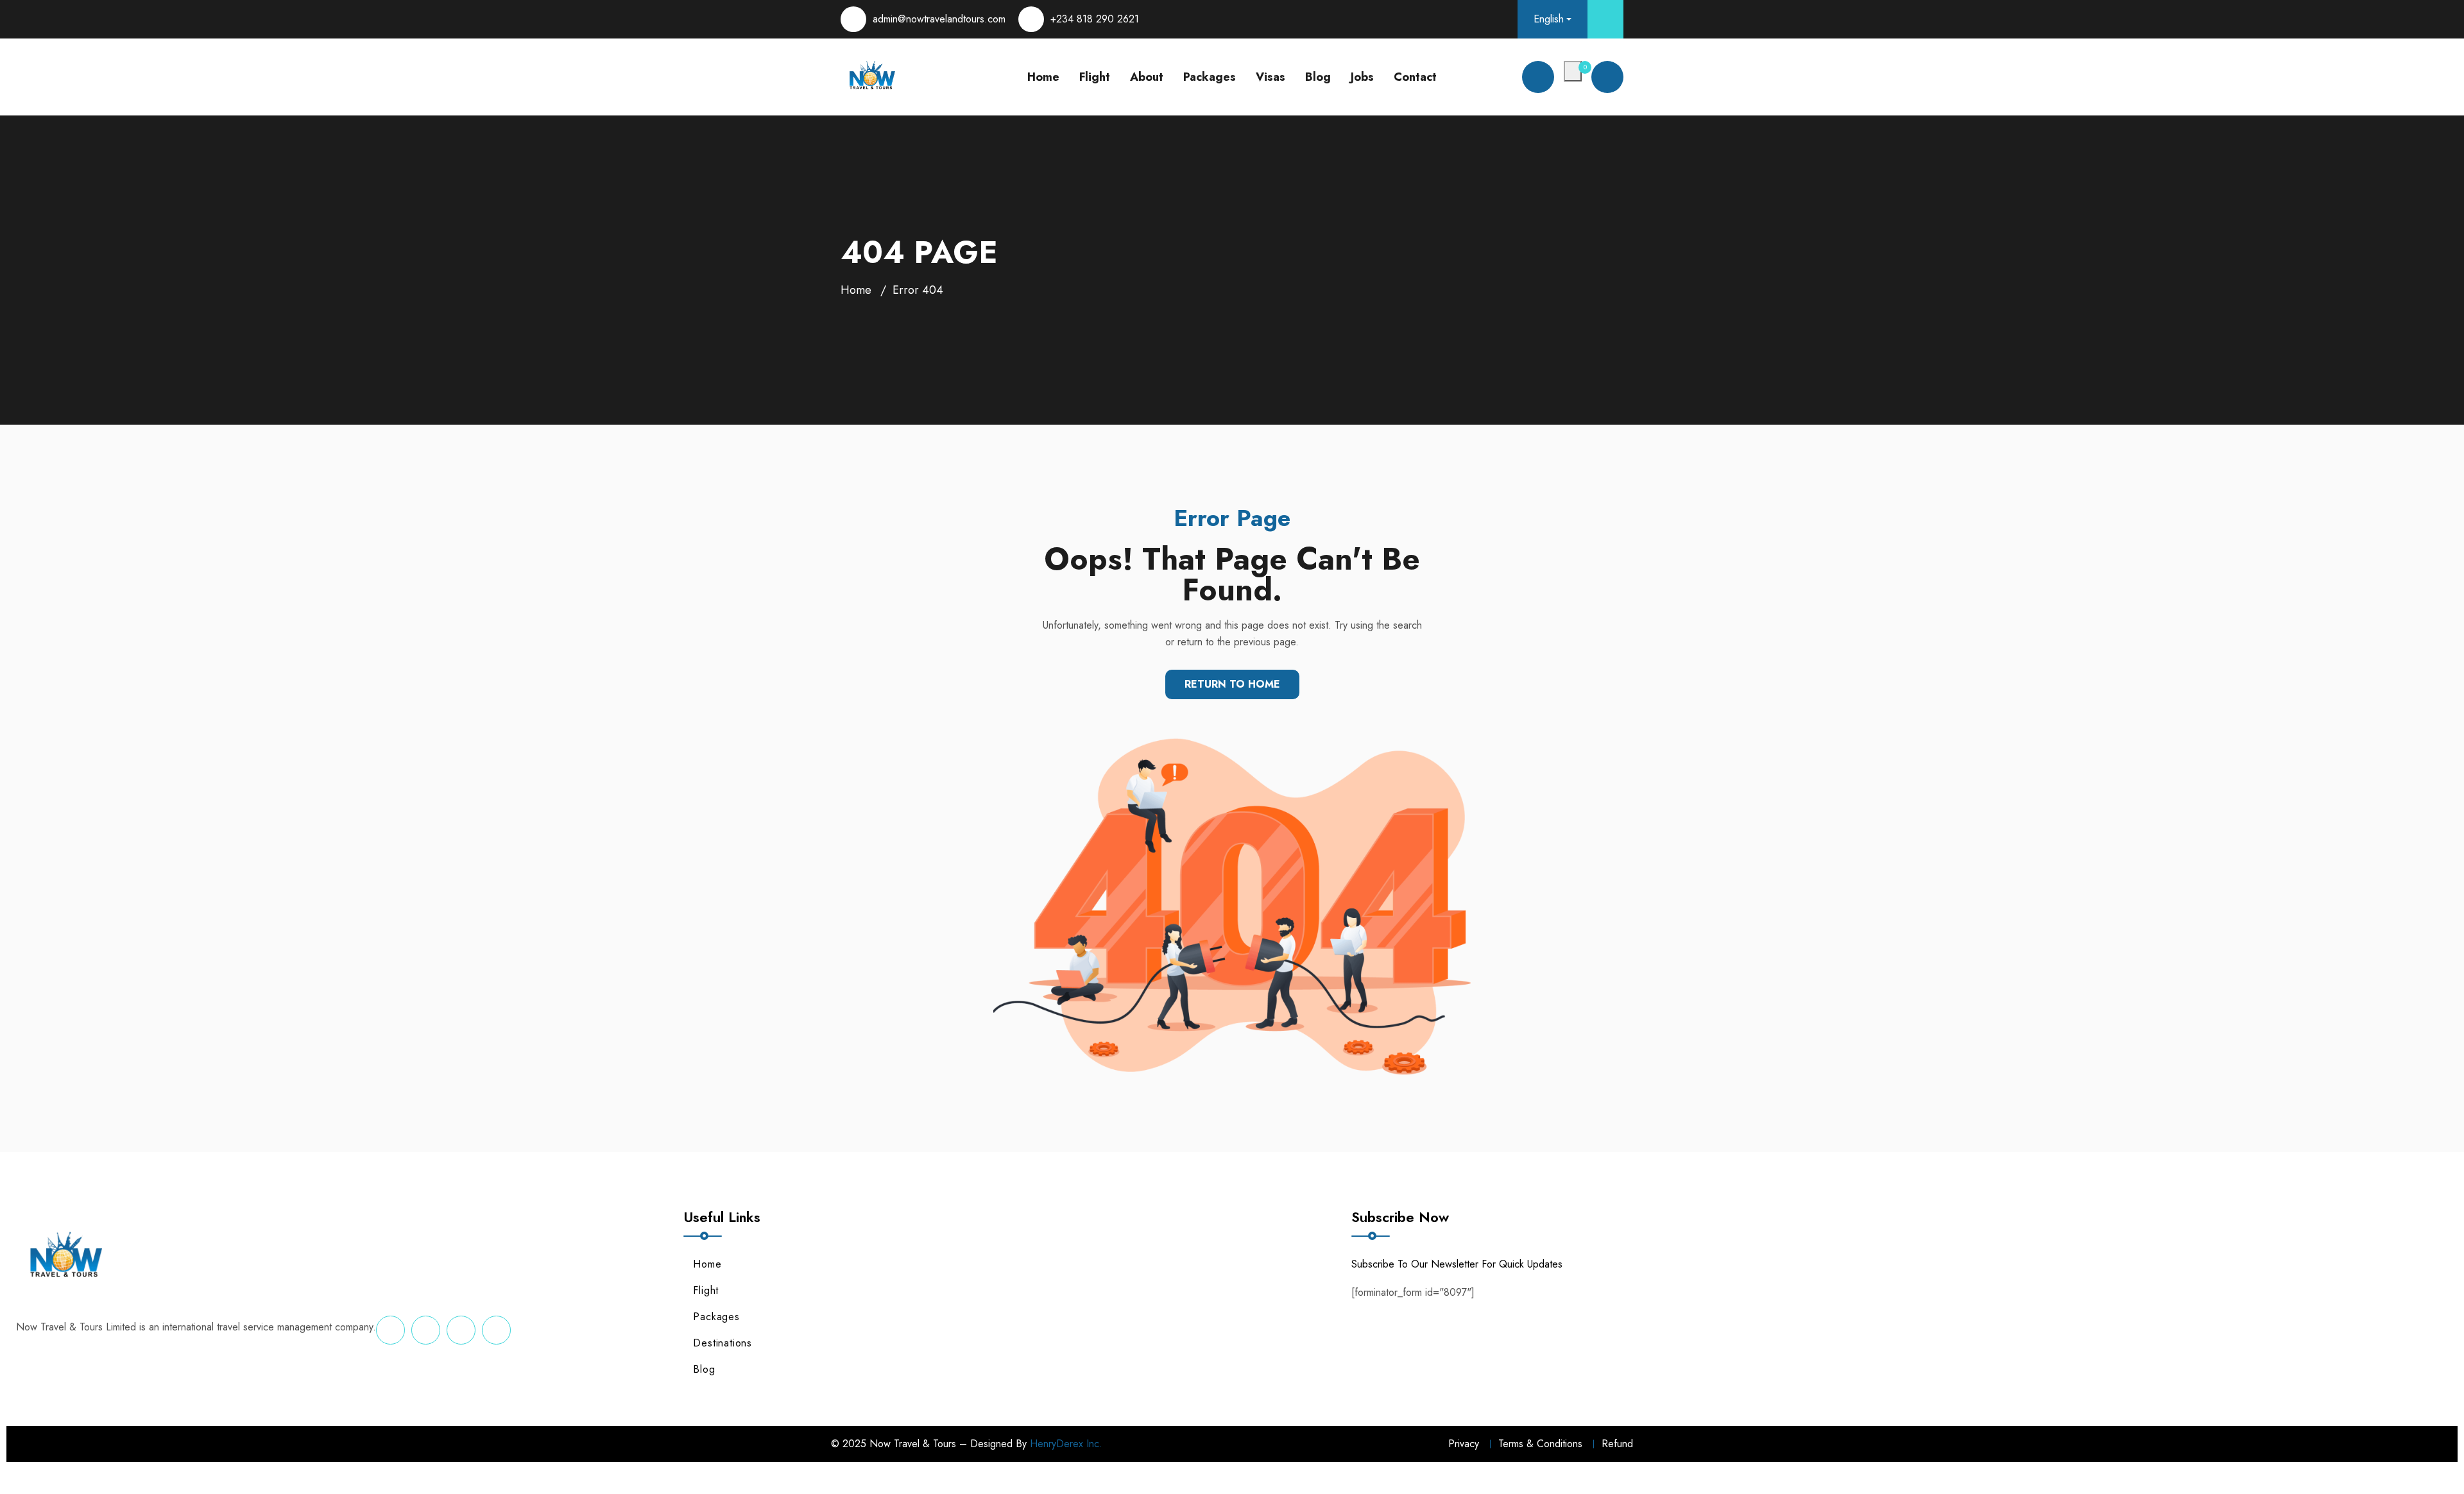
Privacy (1464, 1444)
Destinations (723, 1343)
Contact (1415, 77)
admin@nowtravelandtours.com (939, 19)
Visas (1270, 77)
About (1147, 77)
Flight (1095, 77)
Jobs (1362, 77)
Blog (1318, 77)
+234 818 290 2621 (1095, 19)
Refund (1617, 1444)
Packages (1210, 77)
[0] (1573, 71)
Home (1043, 77)
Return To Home (1232, 684)
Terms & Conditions (1540, 1444)
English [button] (1549, 19)
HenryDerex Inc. (1066, 1444)
